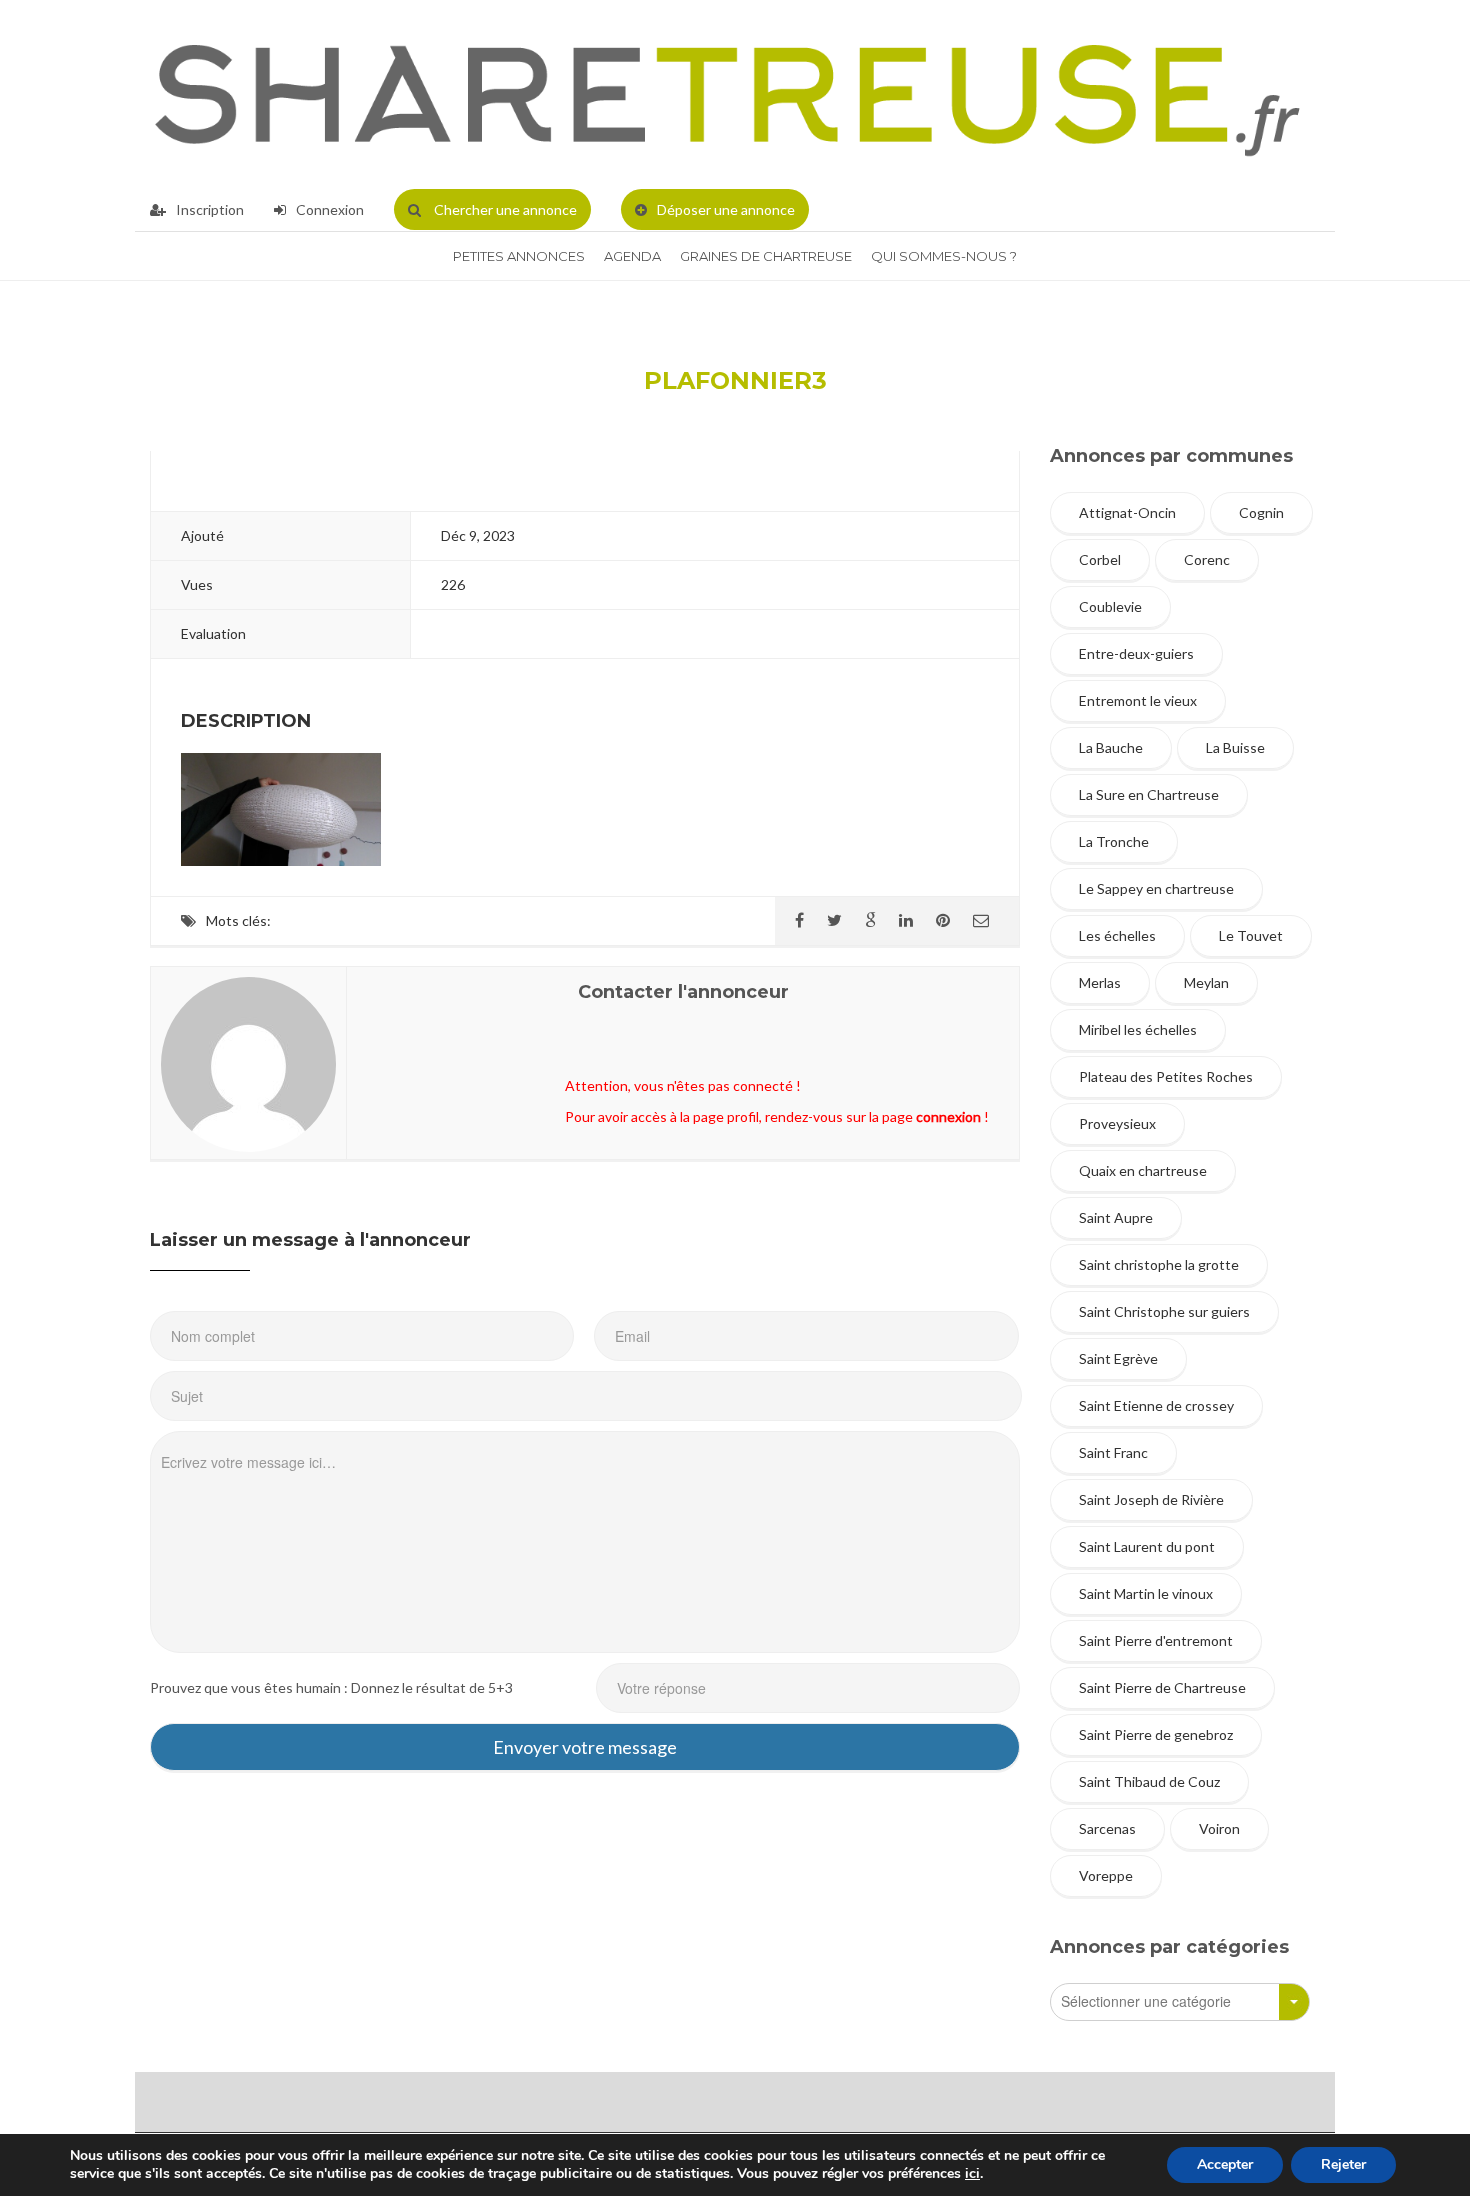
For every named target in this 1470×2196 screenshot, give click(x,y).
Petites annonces (519, 256)
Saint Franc (1113, 1452)
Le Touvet (1251, 935)
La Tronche (1114, 841)
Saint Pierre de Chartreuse (1162, 1687)
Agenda (632, 256)
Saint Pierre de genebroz (1156, 1734)
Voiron (1219, 1828)
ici (972, 2174)
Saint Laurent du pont (1147, 1546)
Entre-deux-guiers (1136, 653)
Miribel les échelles (1138, 1029)
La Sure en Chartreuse (1149, 794)
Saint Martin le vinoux (1146, 1593)
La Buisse (1235, 747)
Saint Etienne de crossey (1156, 1405)
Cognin (1261, 512)
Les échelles (1117, 935)
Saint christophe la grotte (1159, 1264)
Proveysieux (1117, 1123)
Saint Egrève (1118, 1358)
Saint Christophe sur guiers (1164, 1311)
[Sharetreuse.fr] (727, 94)
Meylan (1206, 982)
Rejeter (1343, 2164)
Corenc (1207, 559)
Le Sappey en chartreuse (1156, 888)
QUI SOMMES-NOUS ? (944, 256)
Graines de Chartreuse (766, 256)
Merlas (1100, 982)
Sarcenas (1107, 1828)
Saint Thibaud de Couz (1149, 1781)
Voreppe (1106, 1875)
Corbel (1100, 559)
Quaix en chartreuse (1143, 1170)
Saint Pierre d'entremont (1156, 1640)
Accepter (1225, 2164)
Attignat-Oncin (1127, 512)
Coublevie (1110, 606)
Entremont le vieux (1138, 700)
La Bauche (1111, 747)
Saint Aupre (1116, 1217)
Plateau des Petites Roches (1166, 1076)
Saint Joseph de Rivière (1151, 1499)
